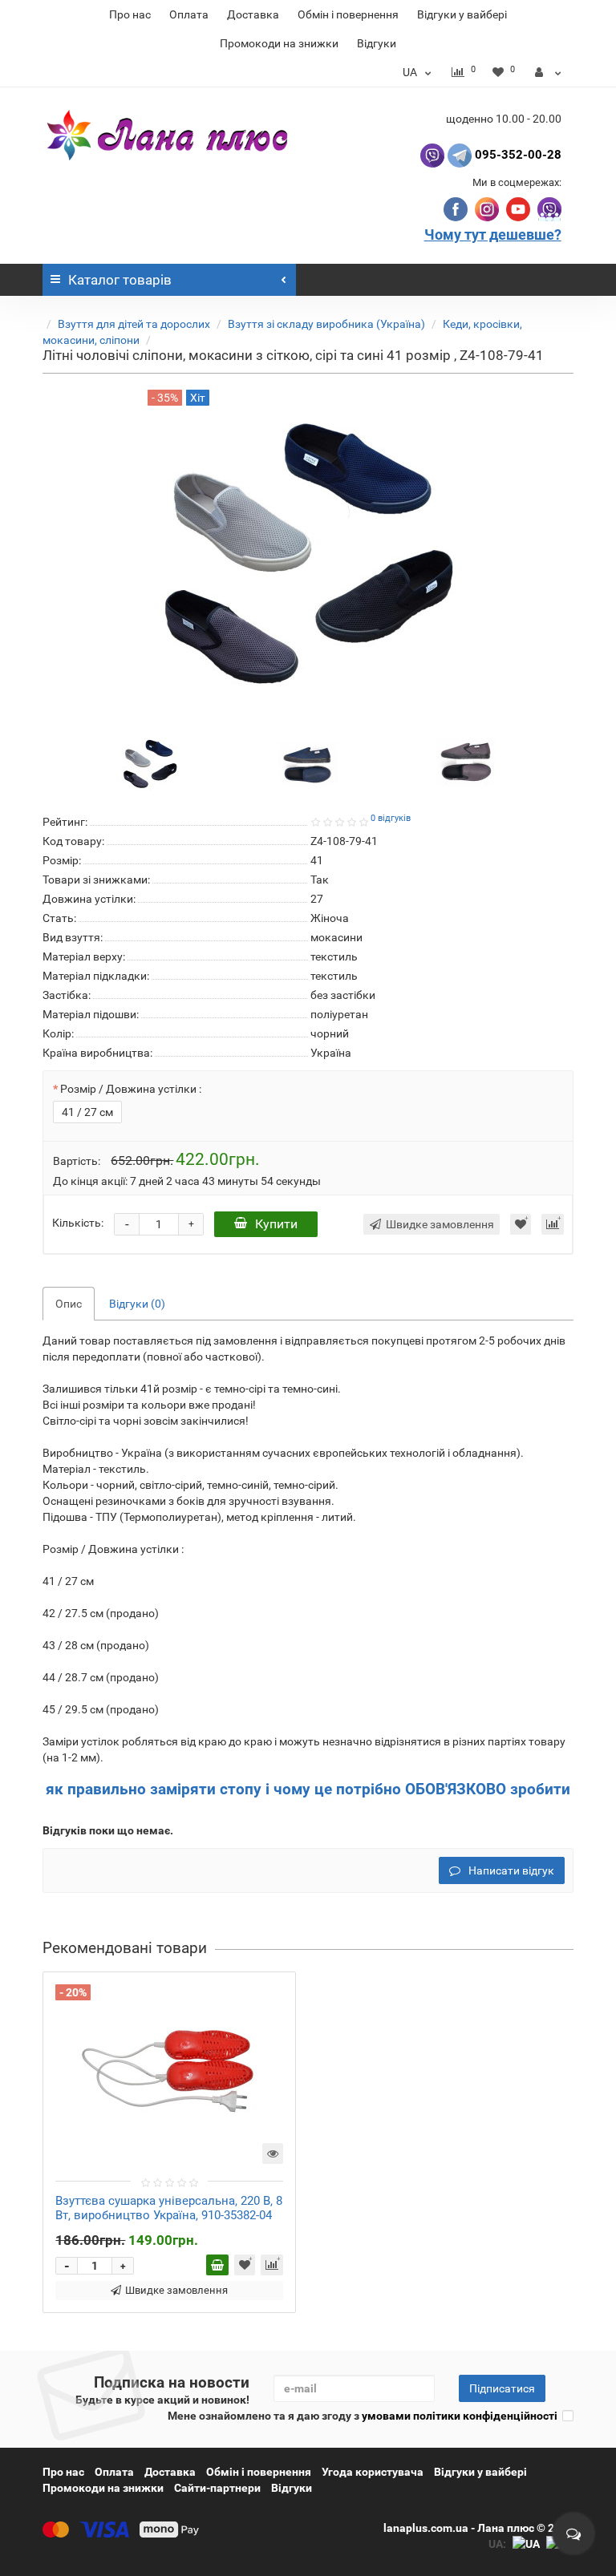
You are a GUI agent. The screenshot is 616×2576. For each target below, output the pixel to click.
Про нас (130, 14)
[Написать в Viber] (432, 155)
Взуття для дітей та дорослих (134, 324)
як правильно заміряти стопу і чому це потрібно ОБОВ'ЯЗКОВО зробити (308, 1789)
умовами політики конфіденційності (460, 2416)
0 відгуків (391, 818)
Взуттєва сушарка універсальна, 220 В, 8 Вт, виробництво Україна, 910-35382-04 (169, 2208)
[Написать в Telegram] (460, 155)
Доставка (253, 14)
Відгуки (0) (137, 1304)
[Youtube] (519, 208)
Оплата (189, 14)
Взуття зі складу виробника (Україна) (326, 324)
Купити (276, 1224)
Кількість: (78, 1223)
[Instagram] (488, 208)
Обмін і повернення (348, 14)
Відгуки (377, 43)
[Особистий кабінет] (548, 72)
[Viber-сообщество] (549, 208)
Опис (69, 1304)
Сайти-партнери (217, 2488)
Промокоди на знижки (279, 43)
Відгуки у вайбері (462, 14)
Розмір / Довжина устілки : (131, 1089)
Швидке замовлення (176, 2290)
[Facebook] (458, 208)
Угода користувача (373, 2472)
